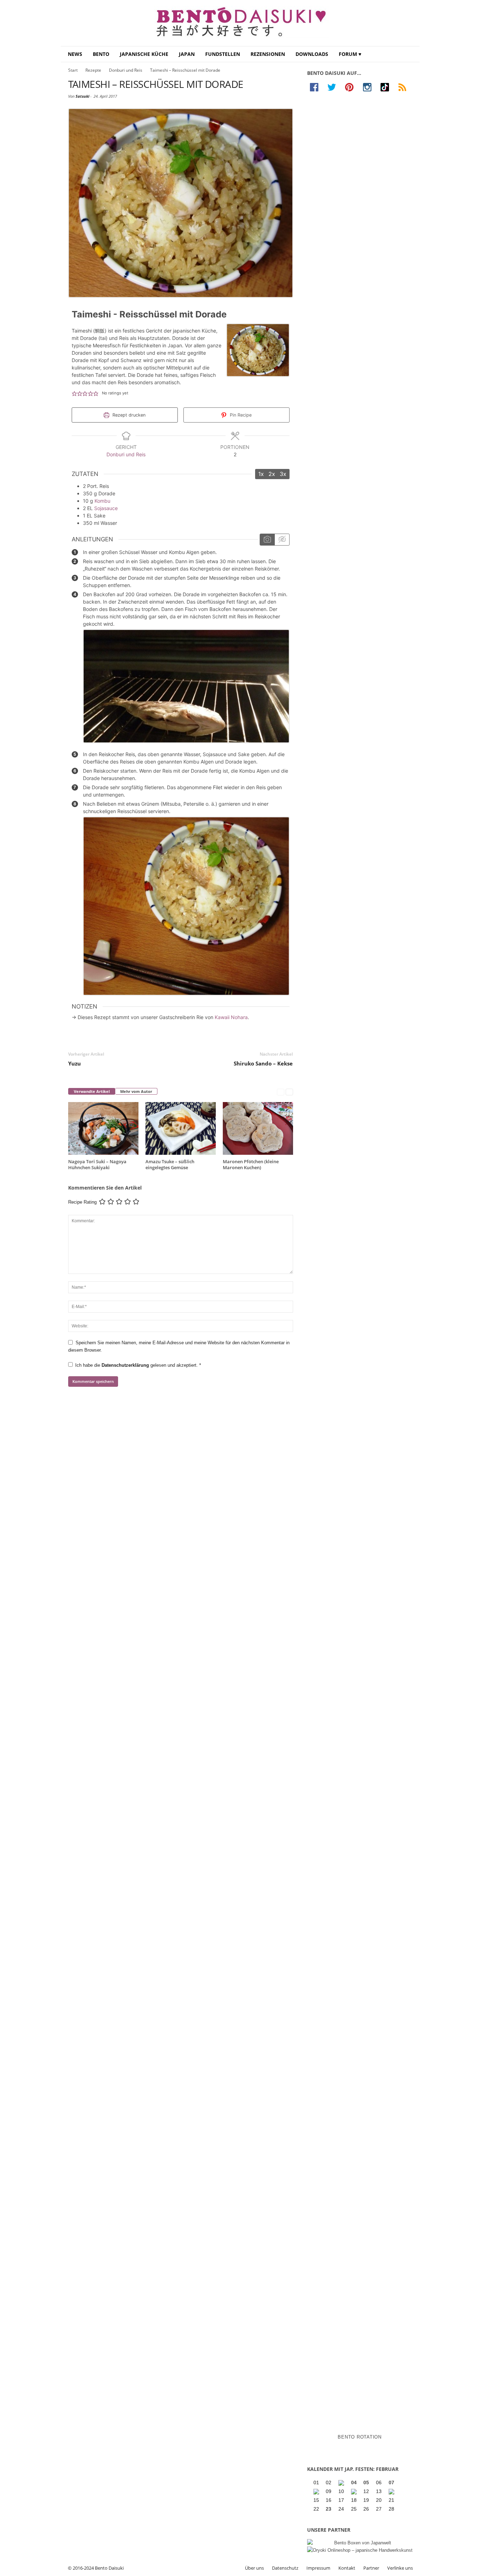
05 (366, 2482)
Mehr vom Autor (136, 1091)
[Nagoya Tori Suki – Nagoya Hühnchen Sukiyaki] (103, 1128)
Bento (101, 54)
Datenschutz (285, 2568)
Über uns (254, 2568)
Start (73, 70)
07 (391, 2482)
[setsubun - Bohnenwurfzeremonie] (342, 2483)
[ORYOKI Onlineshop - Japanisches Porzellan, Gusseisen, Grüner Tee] (360, 2550)
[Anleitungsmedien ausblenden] (282, 540)
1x (261, 474)
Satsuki (82, 96)
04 (354, 2482)
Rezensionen (268, 54)
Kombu (102, 501)
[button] (409, 54)
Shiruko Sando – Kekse (263, 1063)
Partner (371, 2568)
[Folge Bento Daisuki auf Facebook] (316, 87)
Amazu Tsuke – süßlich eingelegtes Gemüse (170, 1164)
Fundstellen (223, 54)
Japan (187, 54)
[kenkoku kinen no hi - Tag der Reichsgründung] (355, 2492)
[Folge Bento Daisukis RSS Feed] (404, 87)
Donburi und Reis (126, 70)
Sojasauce (106, 508)
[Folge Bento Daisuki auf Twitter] (333, 87)
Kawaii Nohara (231, 1017)
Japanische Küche (144, 54)
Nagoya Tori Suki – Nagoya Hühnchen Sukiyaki (97, 1164)
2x (272, 474)
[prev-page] (281, 1092)
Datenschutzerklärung (126, 1365)
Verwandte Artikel (92, 1091)
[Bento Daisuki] (240, 23)
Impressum (318, 2568)
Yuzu (74, 1063)
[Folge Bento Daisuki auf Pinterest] (351, 87)
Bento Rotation (360, 2437)
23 (329, 2509)
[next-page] (289, 1092)
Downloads (312, 54)
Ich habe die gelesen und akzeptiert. (138, 1365)
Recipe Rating (82, 1202)
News (75, 54)
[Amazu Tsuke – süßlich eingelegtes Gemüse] (181, 1128)
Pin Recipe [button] (240, 415)
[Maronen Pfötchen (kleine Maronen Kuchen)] (258, 1128)
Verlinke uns (400, 2568)
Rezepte (93, 70)
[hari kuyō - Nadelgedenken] (317, 2492)
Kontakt (347, 2568)
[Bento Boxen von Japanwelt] (360, 2543)
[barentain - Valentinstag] (392, 2492)
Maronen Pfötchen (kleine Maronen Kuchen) (251, 1164)
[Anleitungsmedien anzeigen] (267, 540)
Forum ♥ (350, 54)
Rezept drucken (128, 415)
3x (283, 474)
